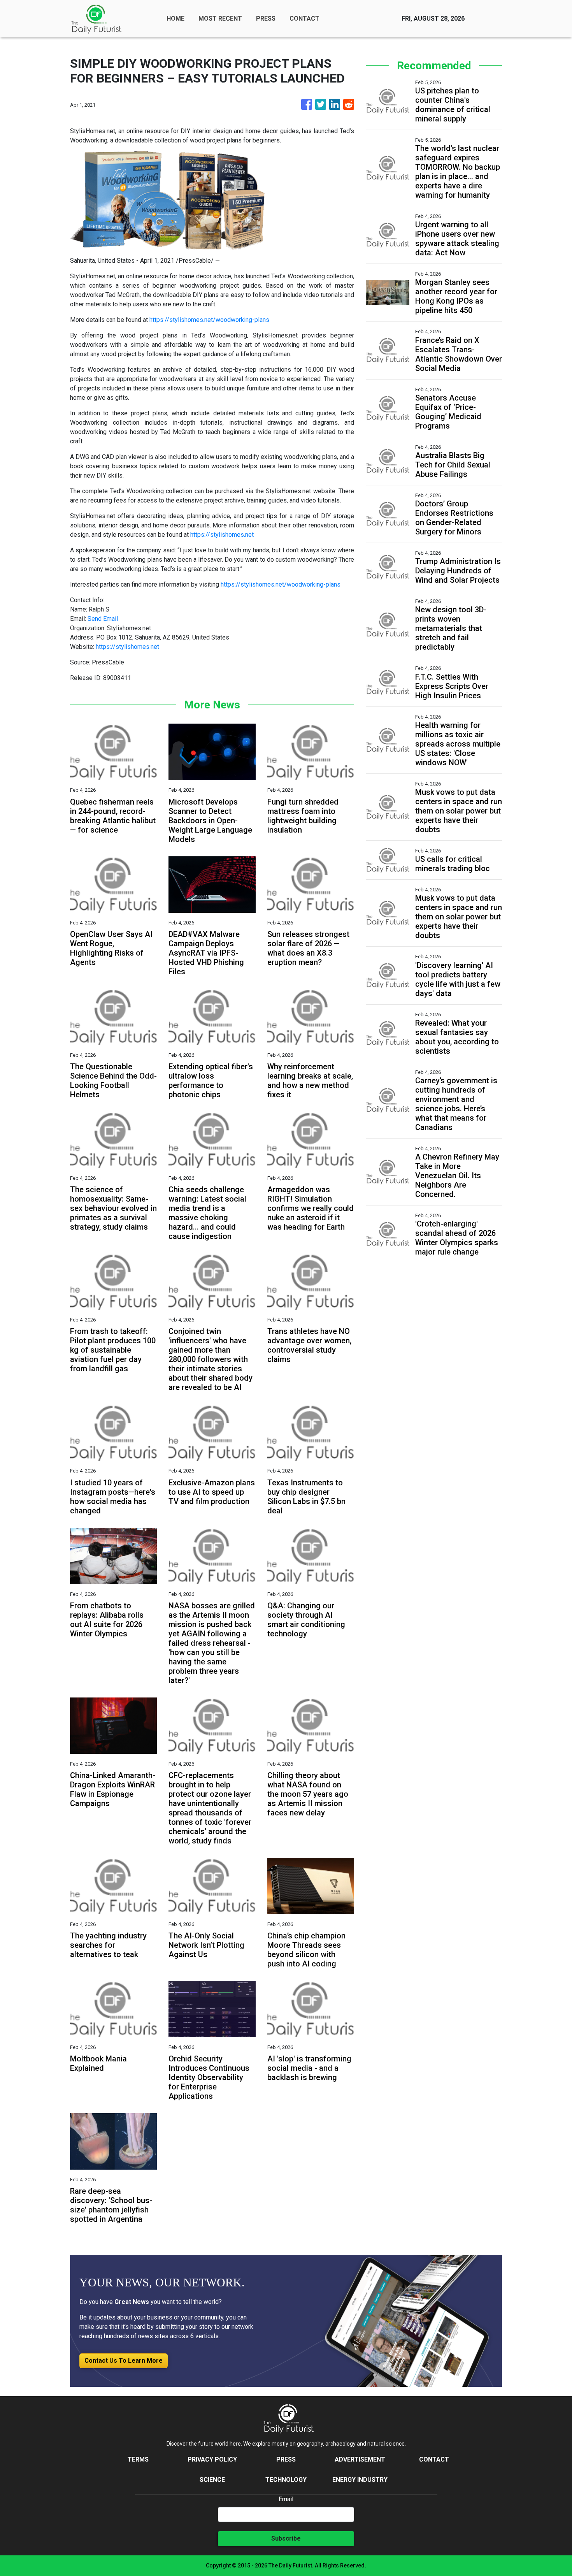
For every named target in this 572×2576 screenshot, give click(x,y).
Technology (286, 2480)
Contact (434, 2459)
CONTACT (304, 18)
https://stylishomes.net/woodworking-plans (209, 320)
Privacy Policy (212, 2459)
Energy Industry (360, 2480)
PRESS (266, 18)
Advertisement (360, 2459)
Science (212, 2480)
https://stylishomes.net (222, 535)
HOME (175, 18)
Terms (138, 2459)
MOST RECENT (220, 18)
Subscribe (286, 2538)
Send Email (103, 619)
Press (286, 2459)
